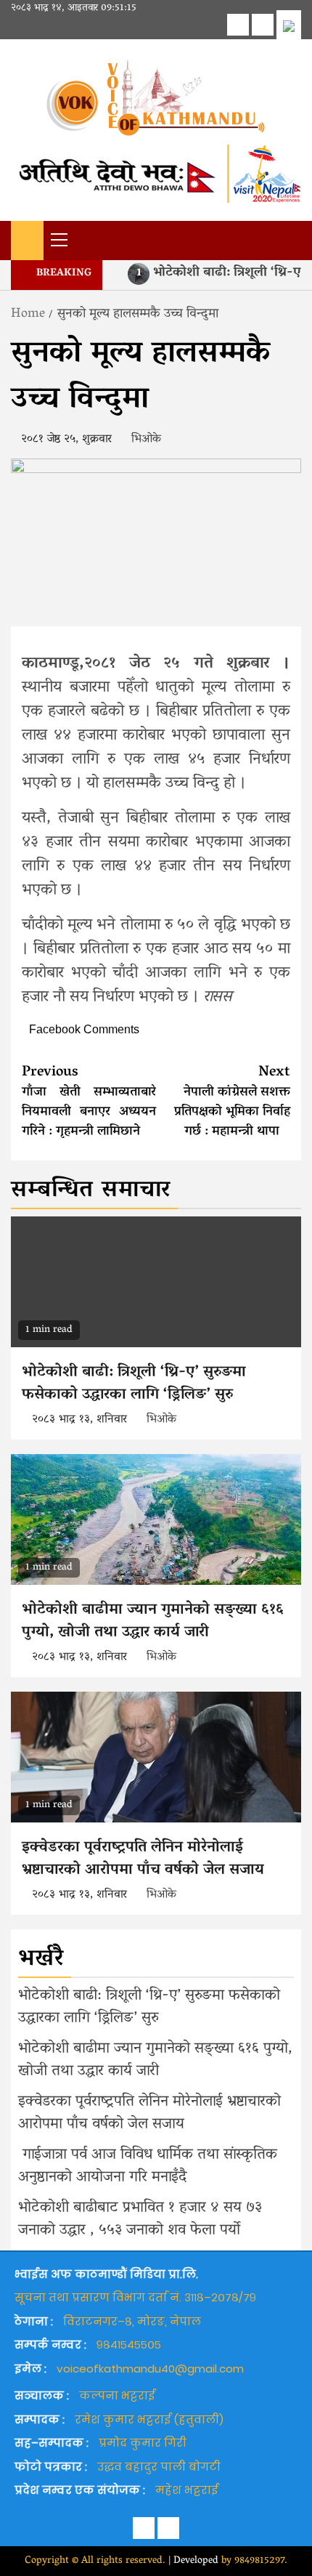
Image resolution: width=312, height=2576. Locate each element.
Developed (196, 2561)
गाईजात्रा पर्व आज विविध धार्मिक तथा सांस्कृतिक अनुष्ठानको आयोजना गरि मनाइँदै (148, 2167)
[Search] (291, 239)
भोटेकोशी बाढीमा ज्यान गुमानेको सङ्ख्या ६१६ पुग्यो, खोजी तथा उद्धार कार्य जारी (153, 1622)
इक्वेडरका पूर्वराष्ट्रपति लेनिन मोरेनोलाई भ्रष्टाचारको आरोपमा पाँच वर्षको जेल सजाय (149, 1860)
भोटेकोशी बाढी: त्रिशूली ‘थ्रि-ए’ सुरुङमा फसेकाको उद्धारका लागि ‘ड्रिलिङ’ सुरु (134, 1384)
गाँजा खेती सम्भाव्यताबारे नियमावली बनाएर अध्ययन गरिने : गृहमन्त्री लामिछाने (89, 1102)
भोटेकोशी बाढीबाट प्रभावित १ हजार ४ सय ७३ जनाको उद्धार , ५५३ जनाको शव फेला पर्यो (140, 2220)
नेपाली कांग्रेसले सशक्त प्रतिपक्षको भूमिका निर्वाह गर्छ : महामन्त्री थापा (232, 1102)
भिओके (146, 440)
